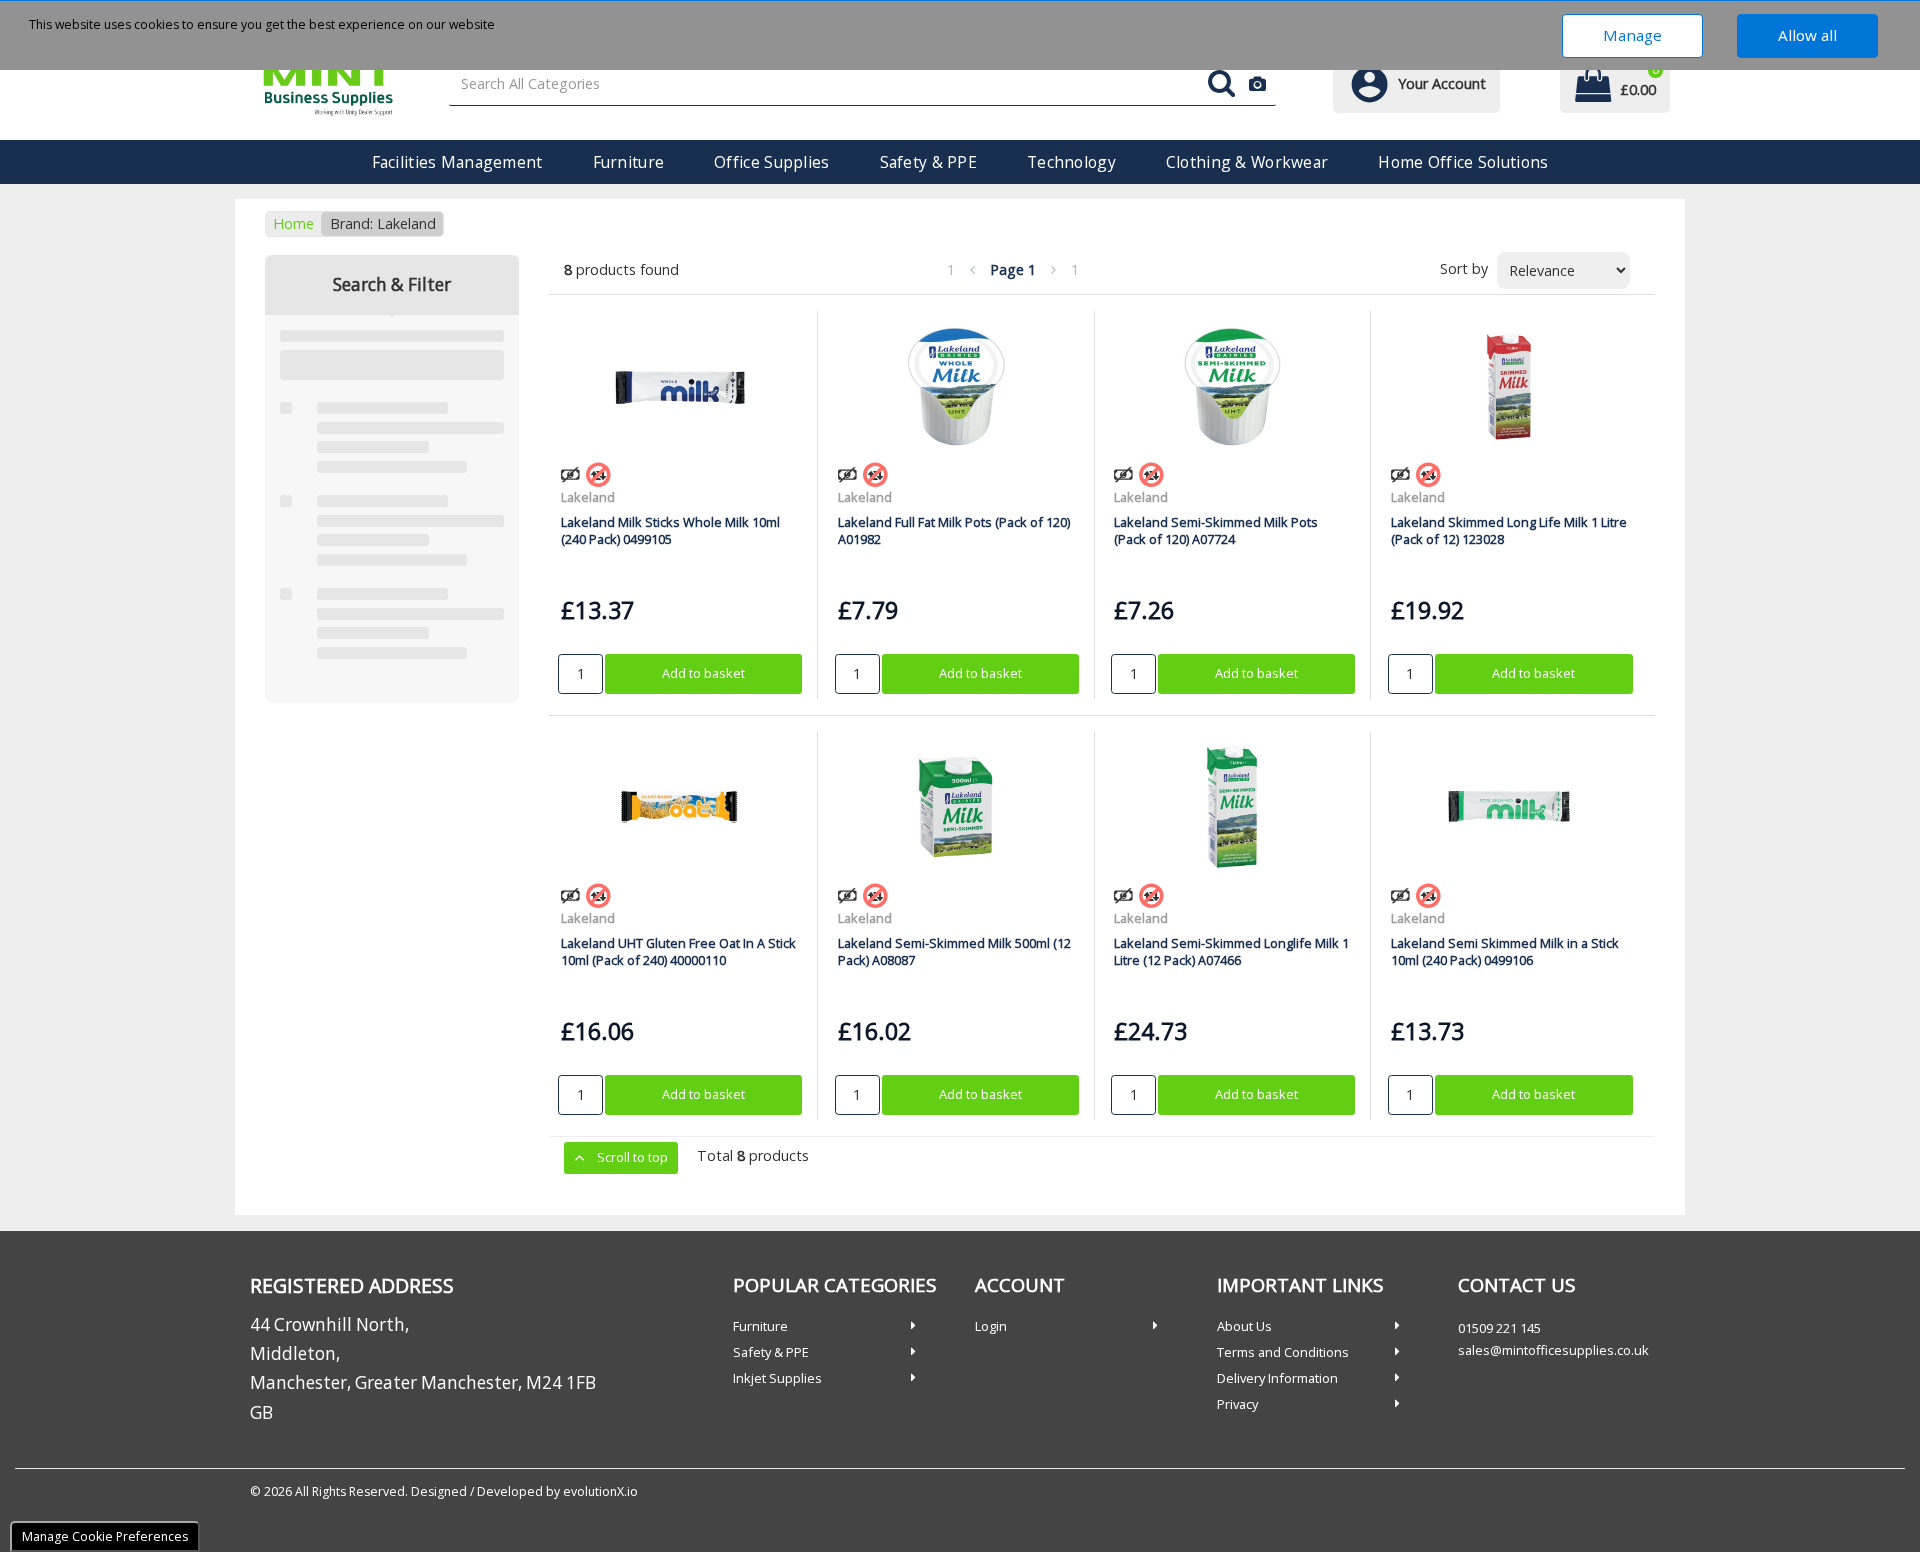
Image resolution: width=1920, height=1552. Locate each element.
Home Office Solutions (1463, 162)
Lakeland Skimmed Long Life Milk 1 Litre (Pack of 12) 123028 (1509, 530)
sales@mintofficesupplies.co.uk (1553, 1350)
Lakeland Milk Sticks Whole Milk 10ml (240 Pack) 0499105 (670, 530)
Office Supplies (771, 162)
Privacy (1237, 1404)
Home (293, 223)
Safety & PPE (928, 162)
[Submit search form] (1221, 84)
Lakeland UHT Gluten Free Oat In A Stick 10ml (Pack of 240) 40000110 (678, 951)
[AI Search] (1257, 84)
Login (991, 1326)
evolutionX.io (600, 1491)
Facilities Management (457, 162)
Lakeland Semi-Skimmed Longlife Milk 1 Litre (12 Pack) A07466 (1231, 951)
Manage (1632, 35)
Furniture (629, 162)
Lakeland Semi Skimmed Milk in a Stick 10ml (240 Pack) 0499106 (1505, 951)
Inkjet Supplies (777, 1378)
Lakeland (588, 497)
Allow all (1807, 35)
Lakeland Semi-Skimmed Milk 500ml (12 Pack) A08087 (954, 951)
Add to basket (703, 673)
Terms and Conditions (1283, 1352)
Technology (1071, 162)
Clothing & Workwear (1247, 162)
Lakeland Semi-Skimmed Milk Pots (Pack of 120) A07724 (1216, 530)
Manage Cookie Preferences (105, 1536)
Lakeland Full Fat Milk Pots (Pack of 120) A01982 (954, 530)
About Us (1244, 1326)
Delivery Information (1277, 1378)
